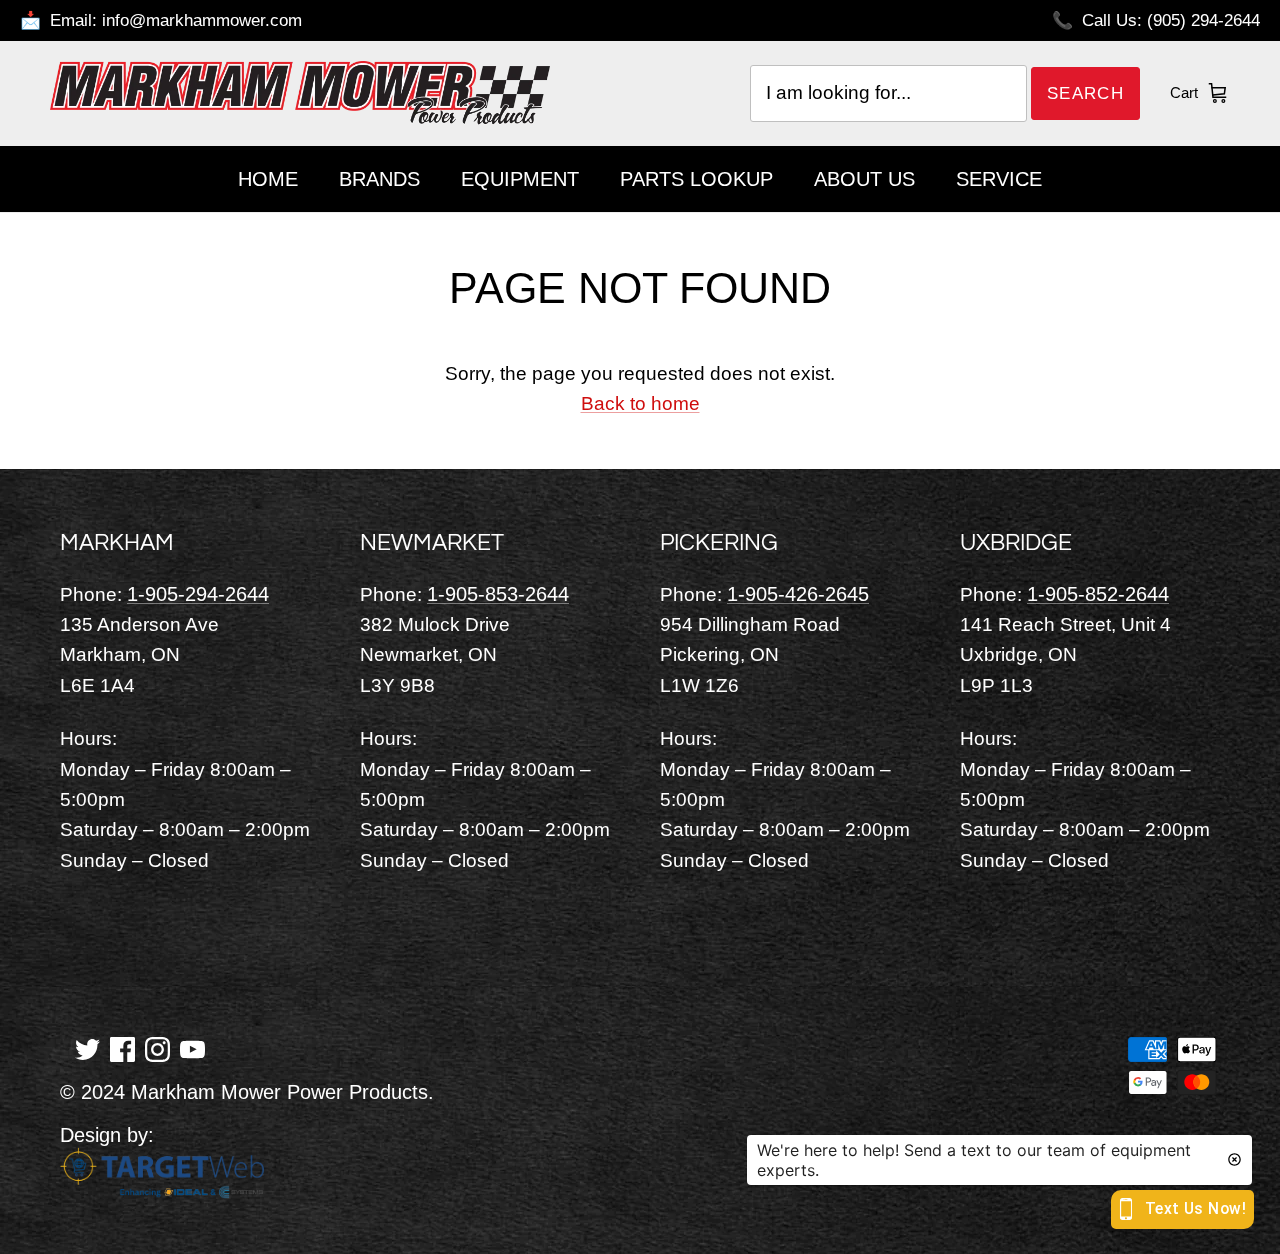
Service (999, 179)
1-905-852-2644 (1098, 594)
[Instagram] (157, 1048)
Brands (379, 179)
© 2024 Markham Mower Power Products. (247, 1092)
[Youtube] (192, 1048)
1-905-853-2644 (498, 594)
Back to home (640, 403)
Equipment (520, 179)
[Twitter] (87, 1048)
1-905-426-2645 (798, 594)
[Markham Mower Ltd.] (300, 93)
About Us (864, 179)
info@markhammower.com (202, 20)
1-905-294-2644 (198, 594)
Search (1085, 93)
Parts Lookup (696, 179)
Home (268, 179)
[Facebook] (122, 1048)
